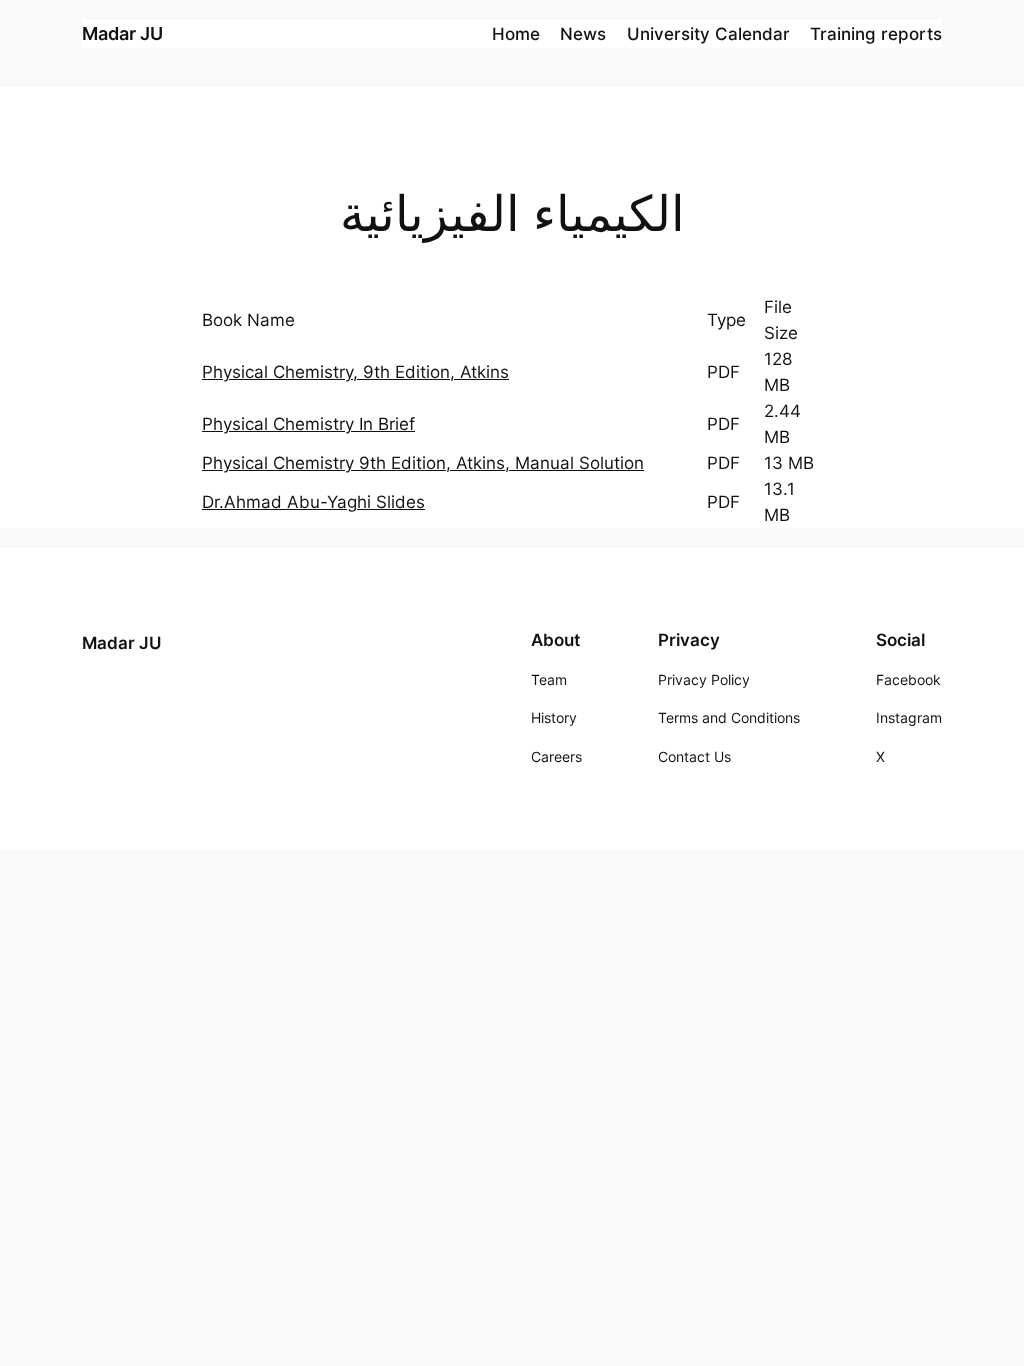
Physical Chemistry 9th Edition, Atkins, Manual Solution (423, 463)
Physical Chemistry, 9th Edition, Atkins (355, 372)
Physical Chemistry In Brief (308, 424)
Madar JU (122, 33)
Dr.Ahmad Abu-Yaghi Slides (313, 502)
